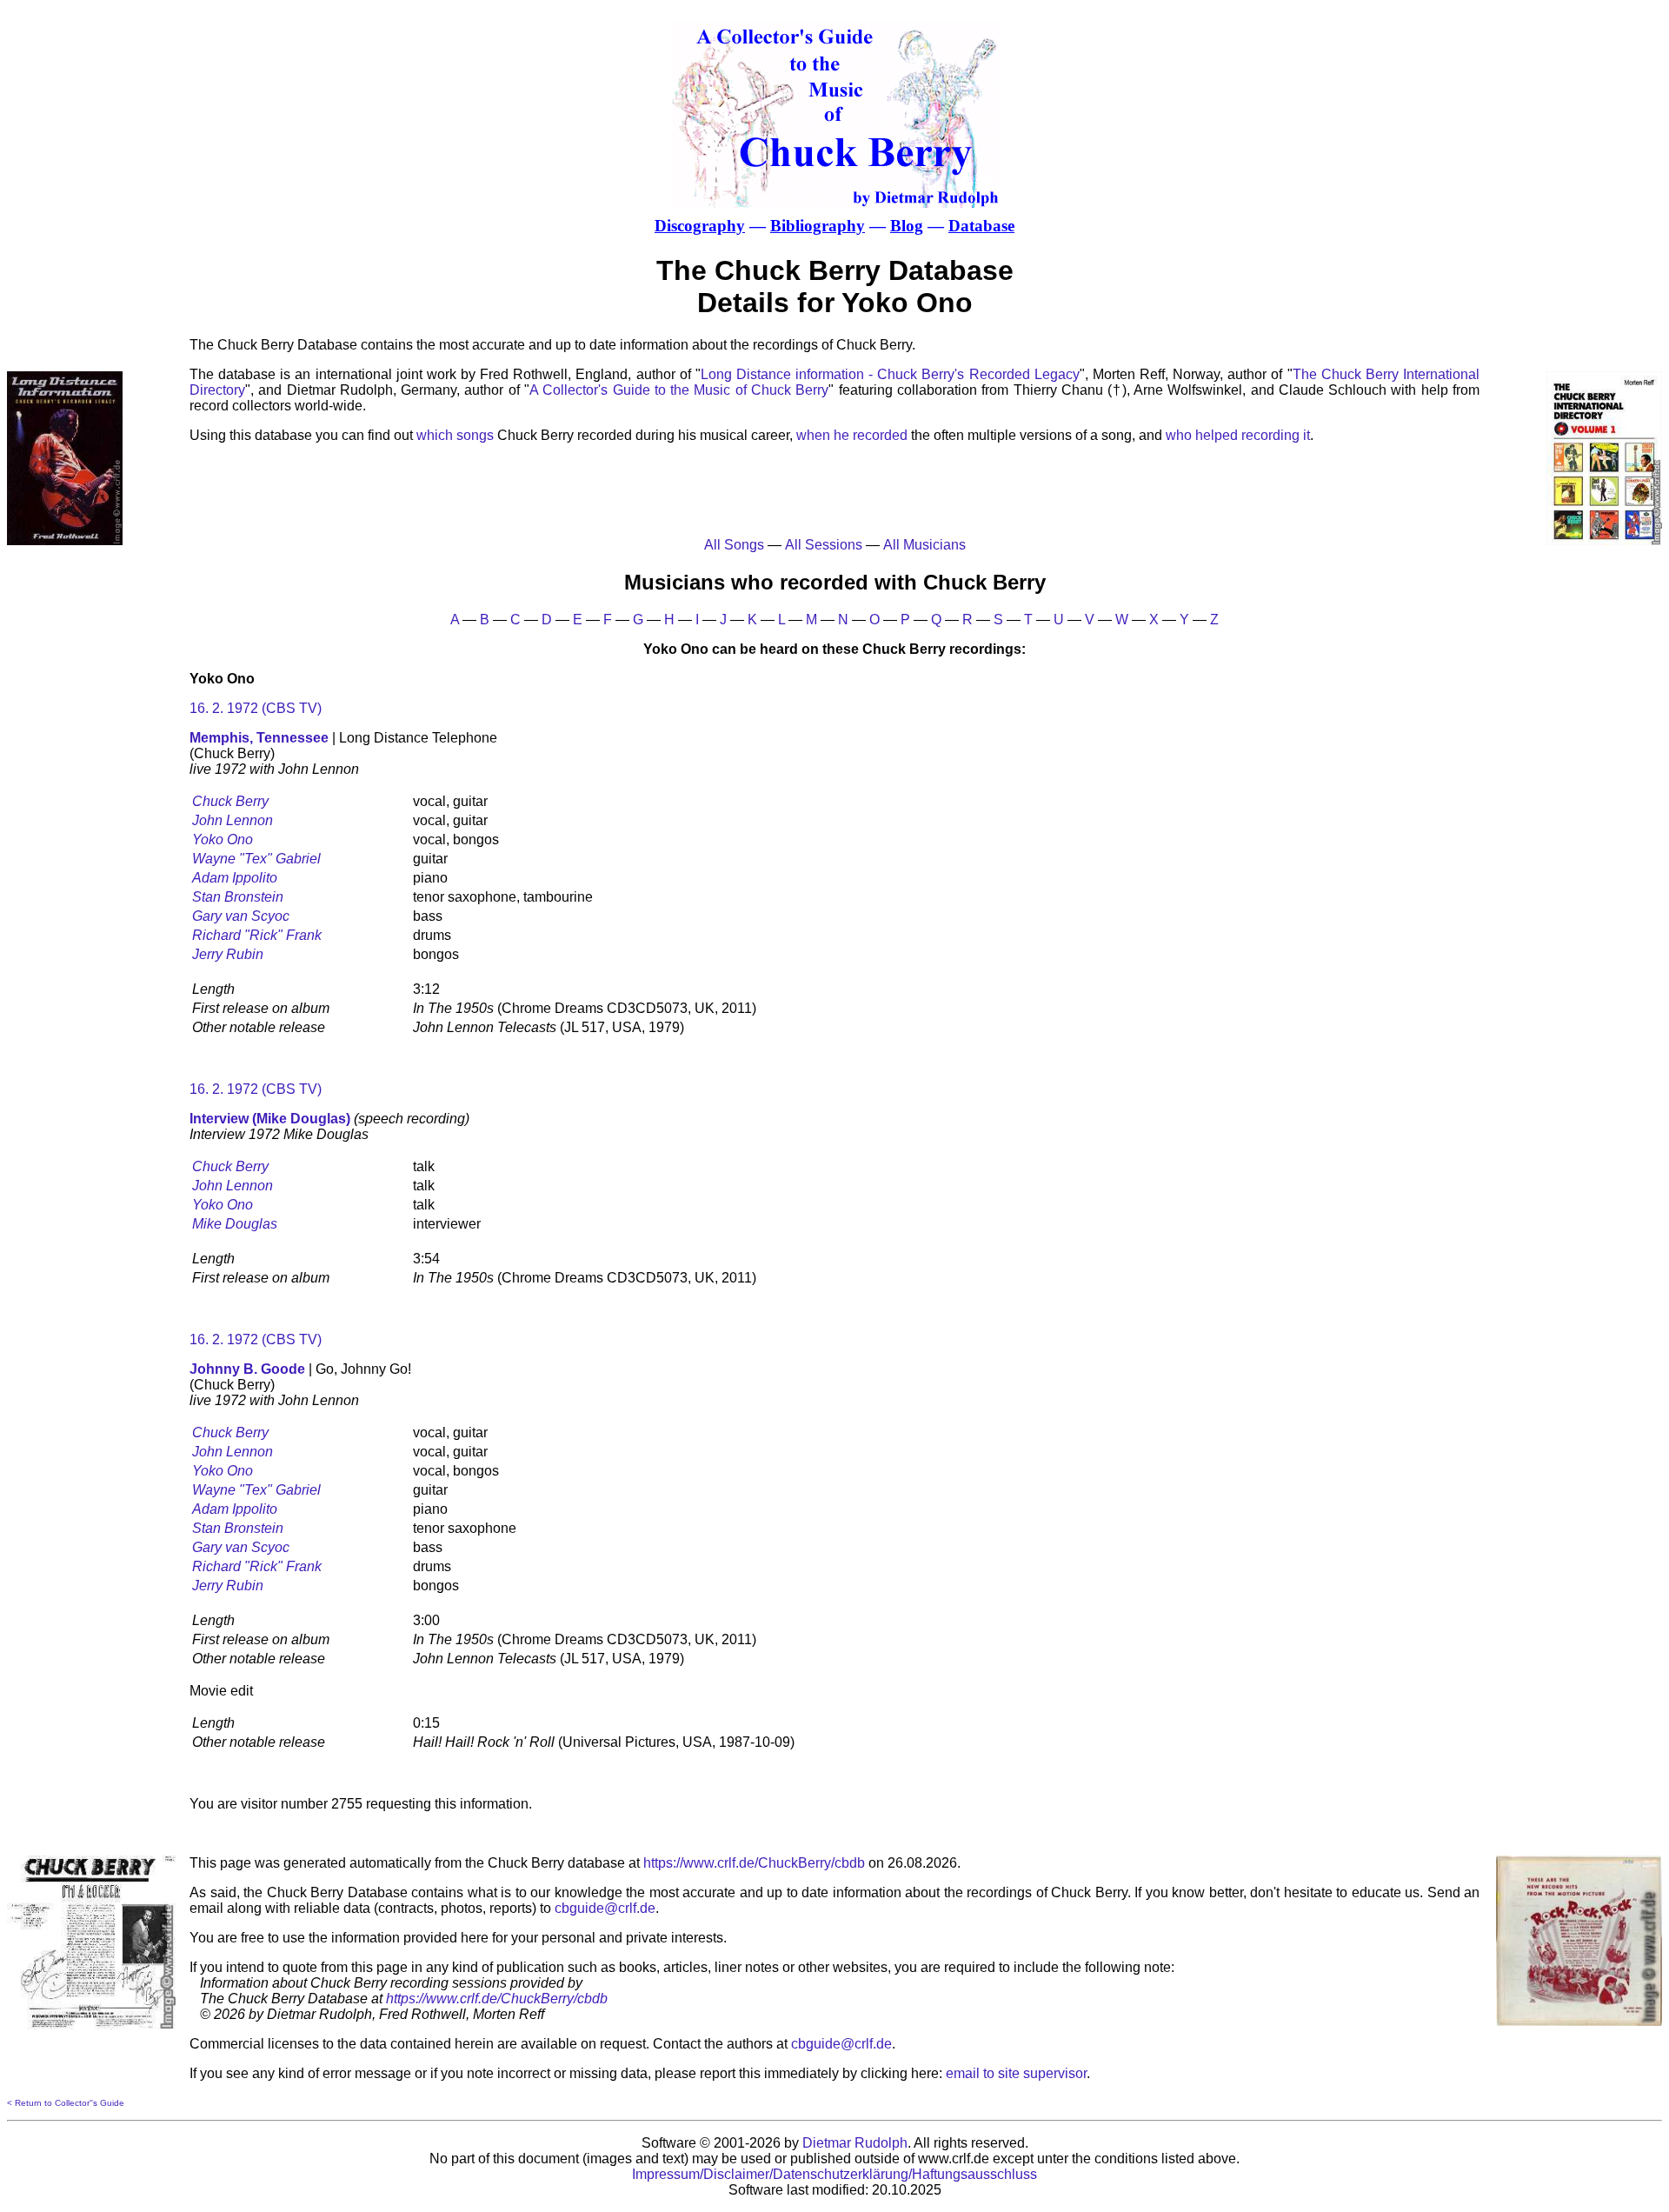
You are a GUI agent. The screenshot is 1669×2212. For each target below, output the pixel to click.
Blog (907, 226)
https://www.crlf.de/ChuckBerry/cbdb (754, 1863)
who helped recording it (1238, 435)
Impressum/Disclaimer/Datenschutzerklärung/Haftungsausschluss (834, 2174)
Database (981, 226)
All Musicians (924, 545)
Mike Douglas (235, 1224)
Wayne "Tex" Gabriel (256, 859)
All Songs (734, 545)
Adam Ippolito (235, 878)
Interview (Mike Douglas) (270, 1119)
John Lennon (233, 820)
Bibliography (818, 226)
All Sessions (824, 545)
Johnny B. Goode (247, 1369)
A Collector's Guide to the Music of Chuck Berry (679, 390)
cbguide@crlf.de (605, 1908)
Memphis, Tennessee (259, 738)
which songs (455, 435)
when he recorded (852, 435)
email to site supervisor (1016, 2073)
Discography (700, 226)
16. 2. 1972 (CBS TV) (256, 708)
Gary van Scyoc (241, 916)
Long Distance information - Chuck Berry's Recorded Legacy (890, 374)
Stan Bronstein (238, 897)
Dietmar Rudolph (855, 2143)
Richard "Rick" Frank (257, 935)
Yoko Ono (223, 839)
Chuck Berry (230, 801)
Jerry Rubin (228, 954)
